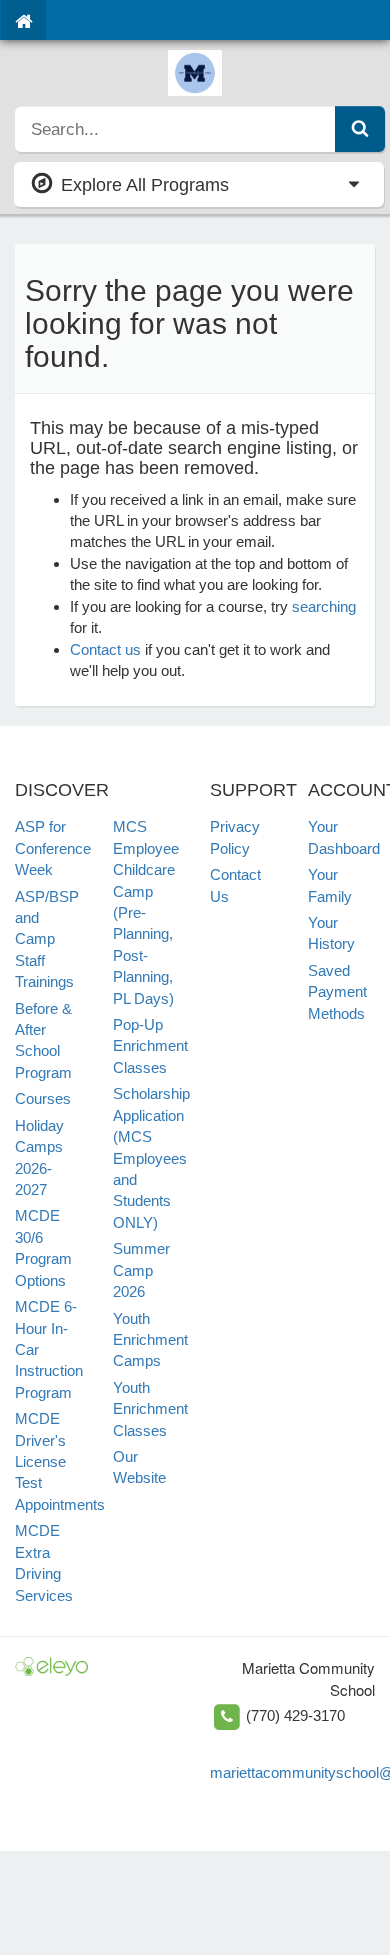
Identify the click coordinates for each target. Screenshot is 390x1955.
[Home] (23, 20)
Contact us (105, 649)
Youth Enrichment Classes (150, 1409)
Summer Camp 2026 (141, 1270)
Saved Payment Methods (337, 992)
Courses (43, 1098)
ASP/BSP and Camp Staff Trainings (47, 939)
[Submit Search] (360, 129)
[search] (175, 129)
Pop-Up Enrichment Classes (150, 1046)
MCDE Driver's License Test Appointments (60, 1461)
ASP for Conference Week (53, 848)
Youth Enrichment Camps (150, 1340)
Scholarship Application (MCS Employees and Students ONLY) (151, 1158)
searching (324, 606)
